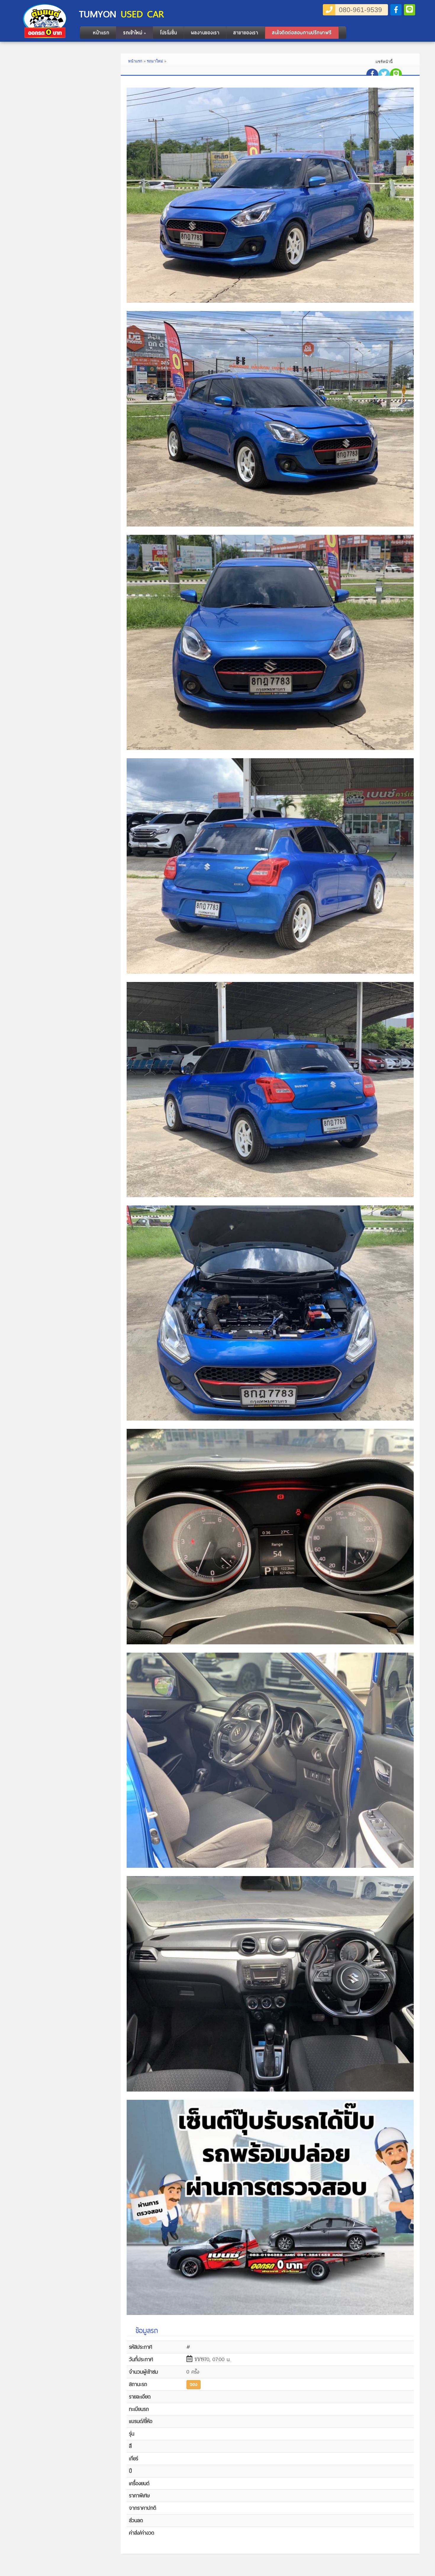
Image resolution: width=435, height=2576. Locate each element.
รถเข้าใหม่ (134, 33)
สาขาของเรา (246, 33)
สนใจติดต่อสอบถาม (302, 33)
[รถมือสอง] (45, 36)
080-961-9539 (360, 10)
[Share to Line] (396, 74)
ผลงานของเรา (205, 33)
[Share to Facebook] (372, 75)
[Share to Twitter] (384, 75)
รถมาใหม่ (155, 61)
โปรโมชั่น (168, 33)
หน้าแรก (101, 33)
